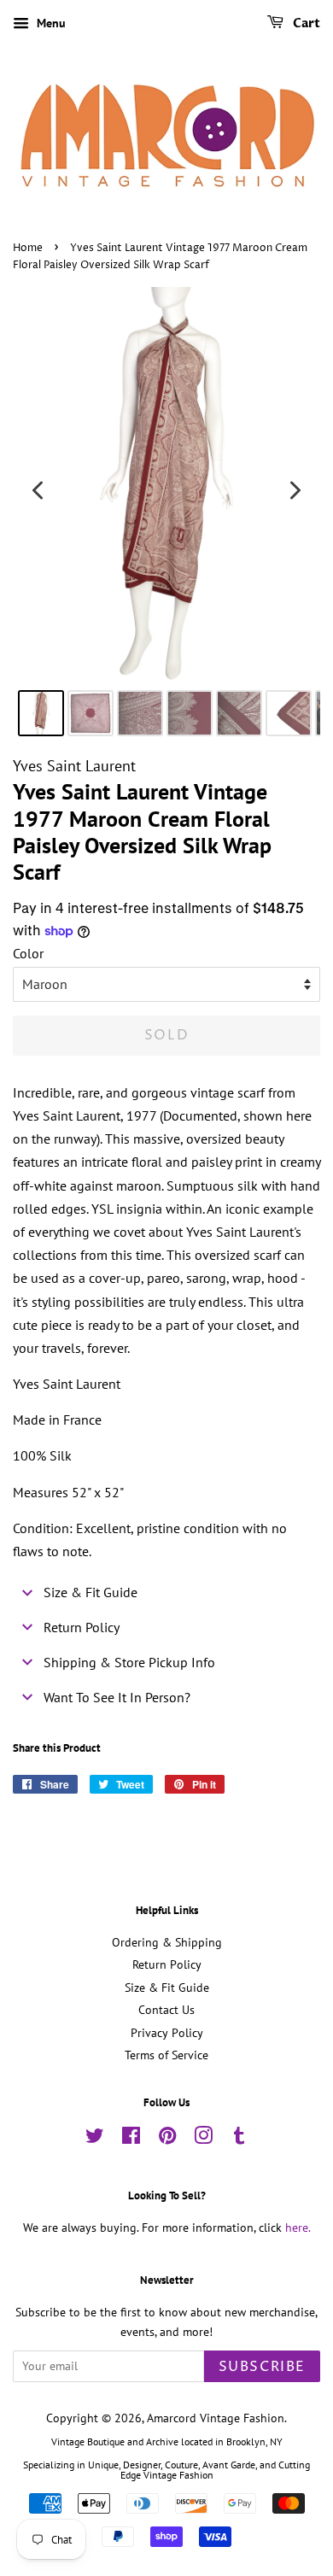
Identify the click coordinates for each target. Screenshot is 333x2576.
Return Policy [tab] (82, 1627)
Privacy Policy (167, 2033)
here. (298, 2228)
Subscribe (262, 2367)
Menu (50, 23)
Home (28, 248)
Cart (305, 23)
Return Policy (167, 1964)
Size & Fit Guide (167, 1988)
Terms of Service (166, 2055)
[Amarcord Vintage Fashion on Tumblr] (239, 2139)
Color (28, 953)
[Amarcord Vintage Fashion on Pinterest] (167, 2139)
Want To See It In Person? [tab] (117, 1697)
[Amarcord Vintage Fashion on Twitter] (95, 2139)
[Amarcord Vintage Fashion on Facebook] (131, 2139)
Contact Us (166, 2010)
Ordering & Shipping (167, 1942)
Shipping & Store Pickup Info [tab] (129, 1662)
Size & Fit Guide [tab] (91, 1592)
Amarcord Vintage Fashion (216, 2418)
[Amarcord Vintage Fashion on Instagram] (203, 2139)
